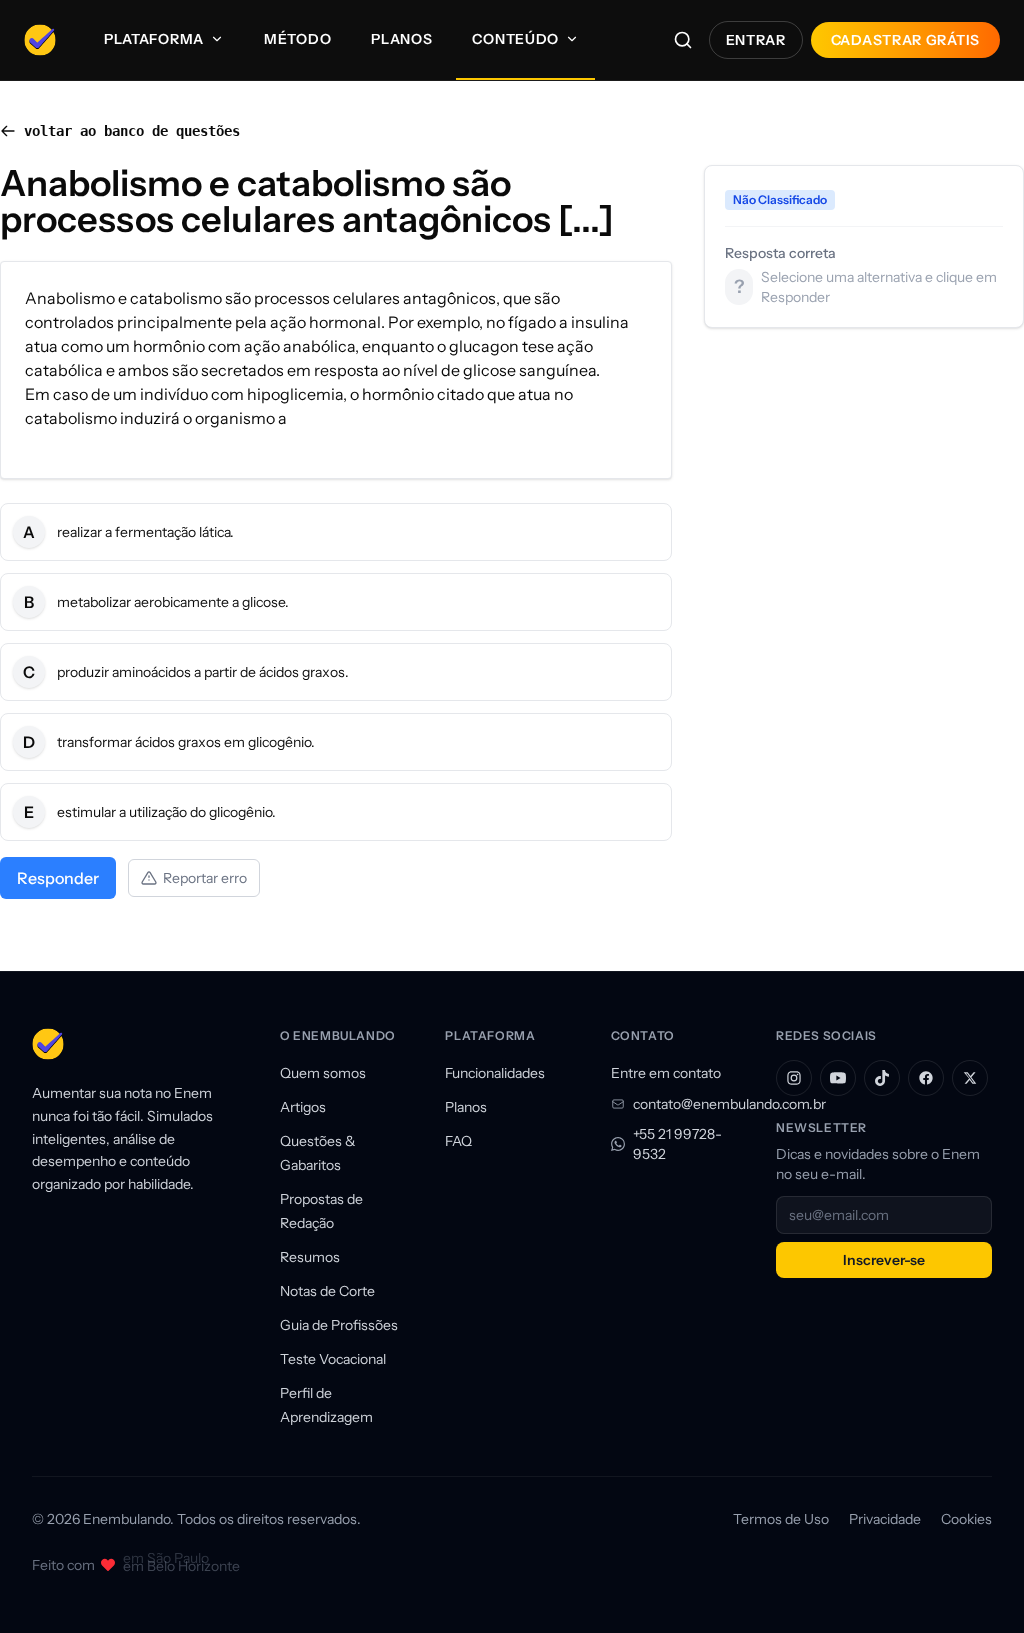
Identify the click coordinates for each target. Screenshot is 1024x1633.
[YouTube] (838, 1078)
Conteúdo (515, 39)
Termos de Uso (781, 1519)
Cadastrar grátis (905, 40)
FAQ (458, 1141)
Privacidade (885, 1519)
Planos (401, 39)
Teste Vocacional (333, 1359)
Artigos (303, 1107)
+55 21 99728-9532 (677, 1144)
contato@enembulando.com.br (688, 1104)
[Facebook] (926, 1078)
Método (297, 39)
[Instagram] (794, 1078)
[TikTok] (882, 1078)
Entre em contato (666, 1073)
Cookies (966, 1519)
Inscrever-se (884, 1260)
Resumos (310, 1257)
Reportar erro (205, 878)
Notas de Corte (327, 1291)
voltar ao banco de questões (132, 131)
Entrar (756, 40)
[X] (970, 1078)
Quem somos (323, 1073)
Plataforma (154, 39)
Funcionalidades (495, 1073)
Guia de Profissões (339, 1325)
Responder (58, 878)
